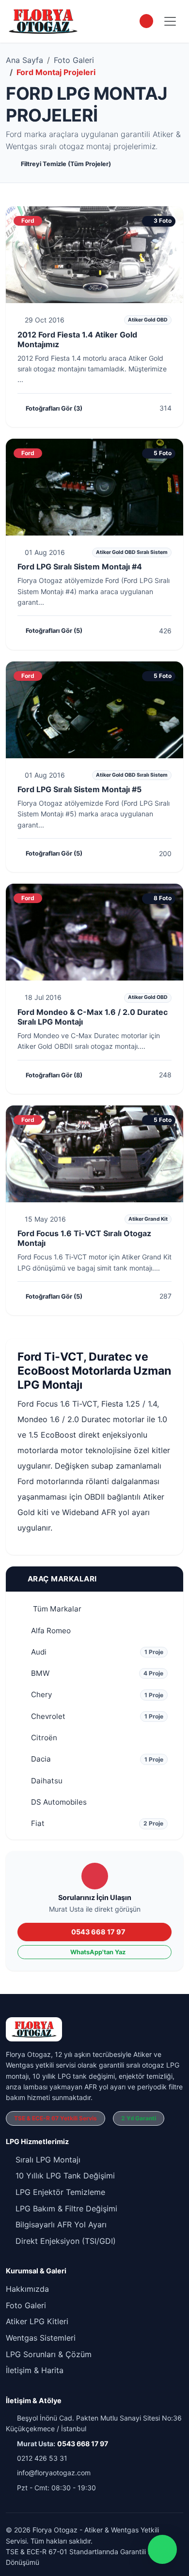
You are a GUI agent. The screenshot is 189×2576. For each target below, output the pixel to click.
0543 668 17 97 (98, 1932)
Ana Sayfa (24, 60)
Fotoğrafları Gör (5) (54, 631)
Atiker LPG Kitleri (37, 2321)
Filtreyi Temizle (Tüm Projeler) (66, 164)
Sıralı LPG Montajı (47, 2160)
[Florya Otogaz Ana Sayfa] (43, 21)
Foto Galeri (74, 60)
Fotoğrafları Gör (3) (54, 408)
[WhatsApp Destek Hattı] (162, 2549)
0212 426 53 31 (42, 2458)
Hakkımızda (27, 2289)
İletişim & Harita (35, 2370)
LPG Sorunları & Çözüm (49, 2354)
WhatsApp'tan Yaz (98, 1952)
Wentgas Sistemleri (41, 2338)
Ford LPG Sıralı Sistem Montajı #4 (80, 567)
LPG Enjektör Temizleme (59, 2192)
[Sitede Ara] (128, 21)
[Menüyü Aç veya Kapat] (170, 21)
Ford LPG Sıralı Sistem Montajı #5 (79, 789)
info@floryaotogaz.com (54, 2473)
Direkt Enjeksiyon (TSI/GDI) (64, 2241)
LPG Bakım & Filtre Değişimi (65, 2208)
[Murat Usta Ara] (146, 21)
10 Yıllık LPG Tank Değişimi (64, 2176)
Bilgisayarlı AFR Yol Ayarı (60, 2224)
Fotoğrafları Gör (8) (54, 1075)
